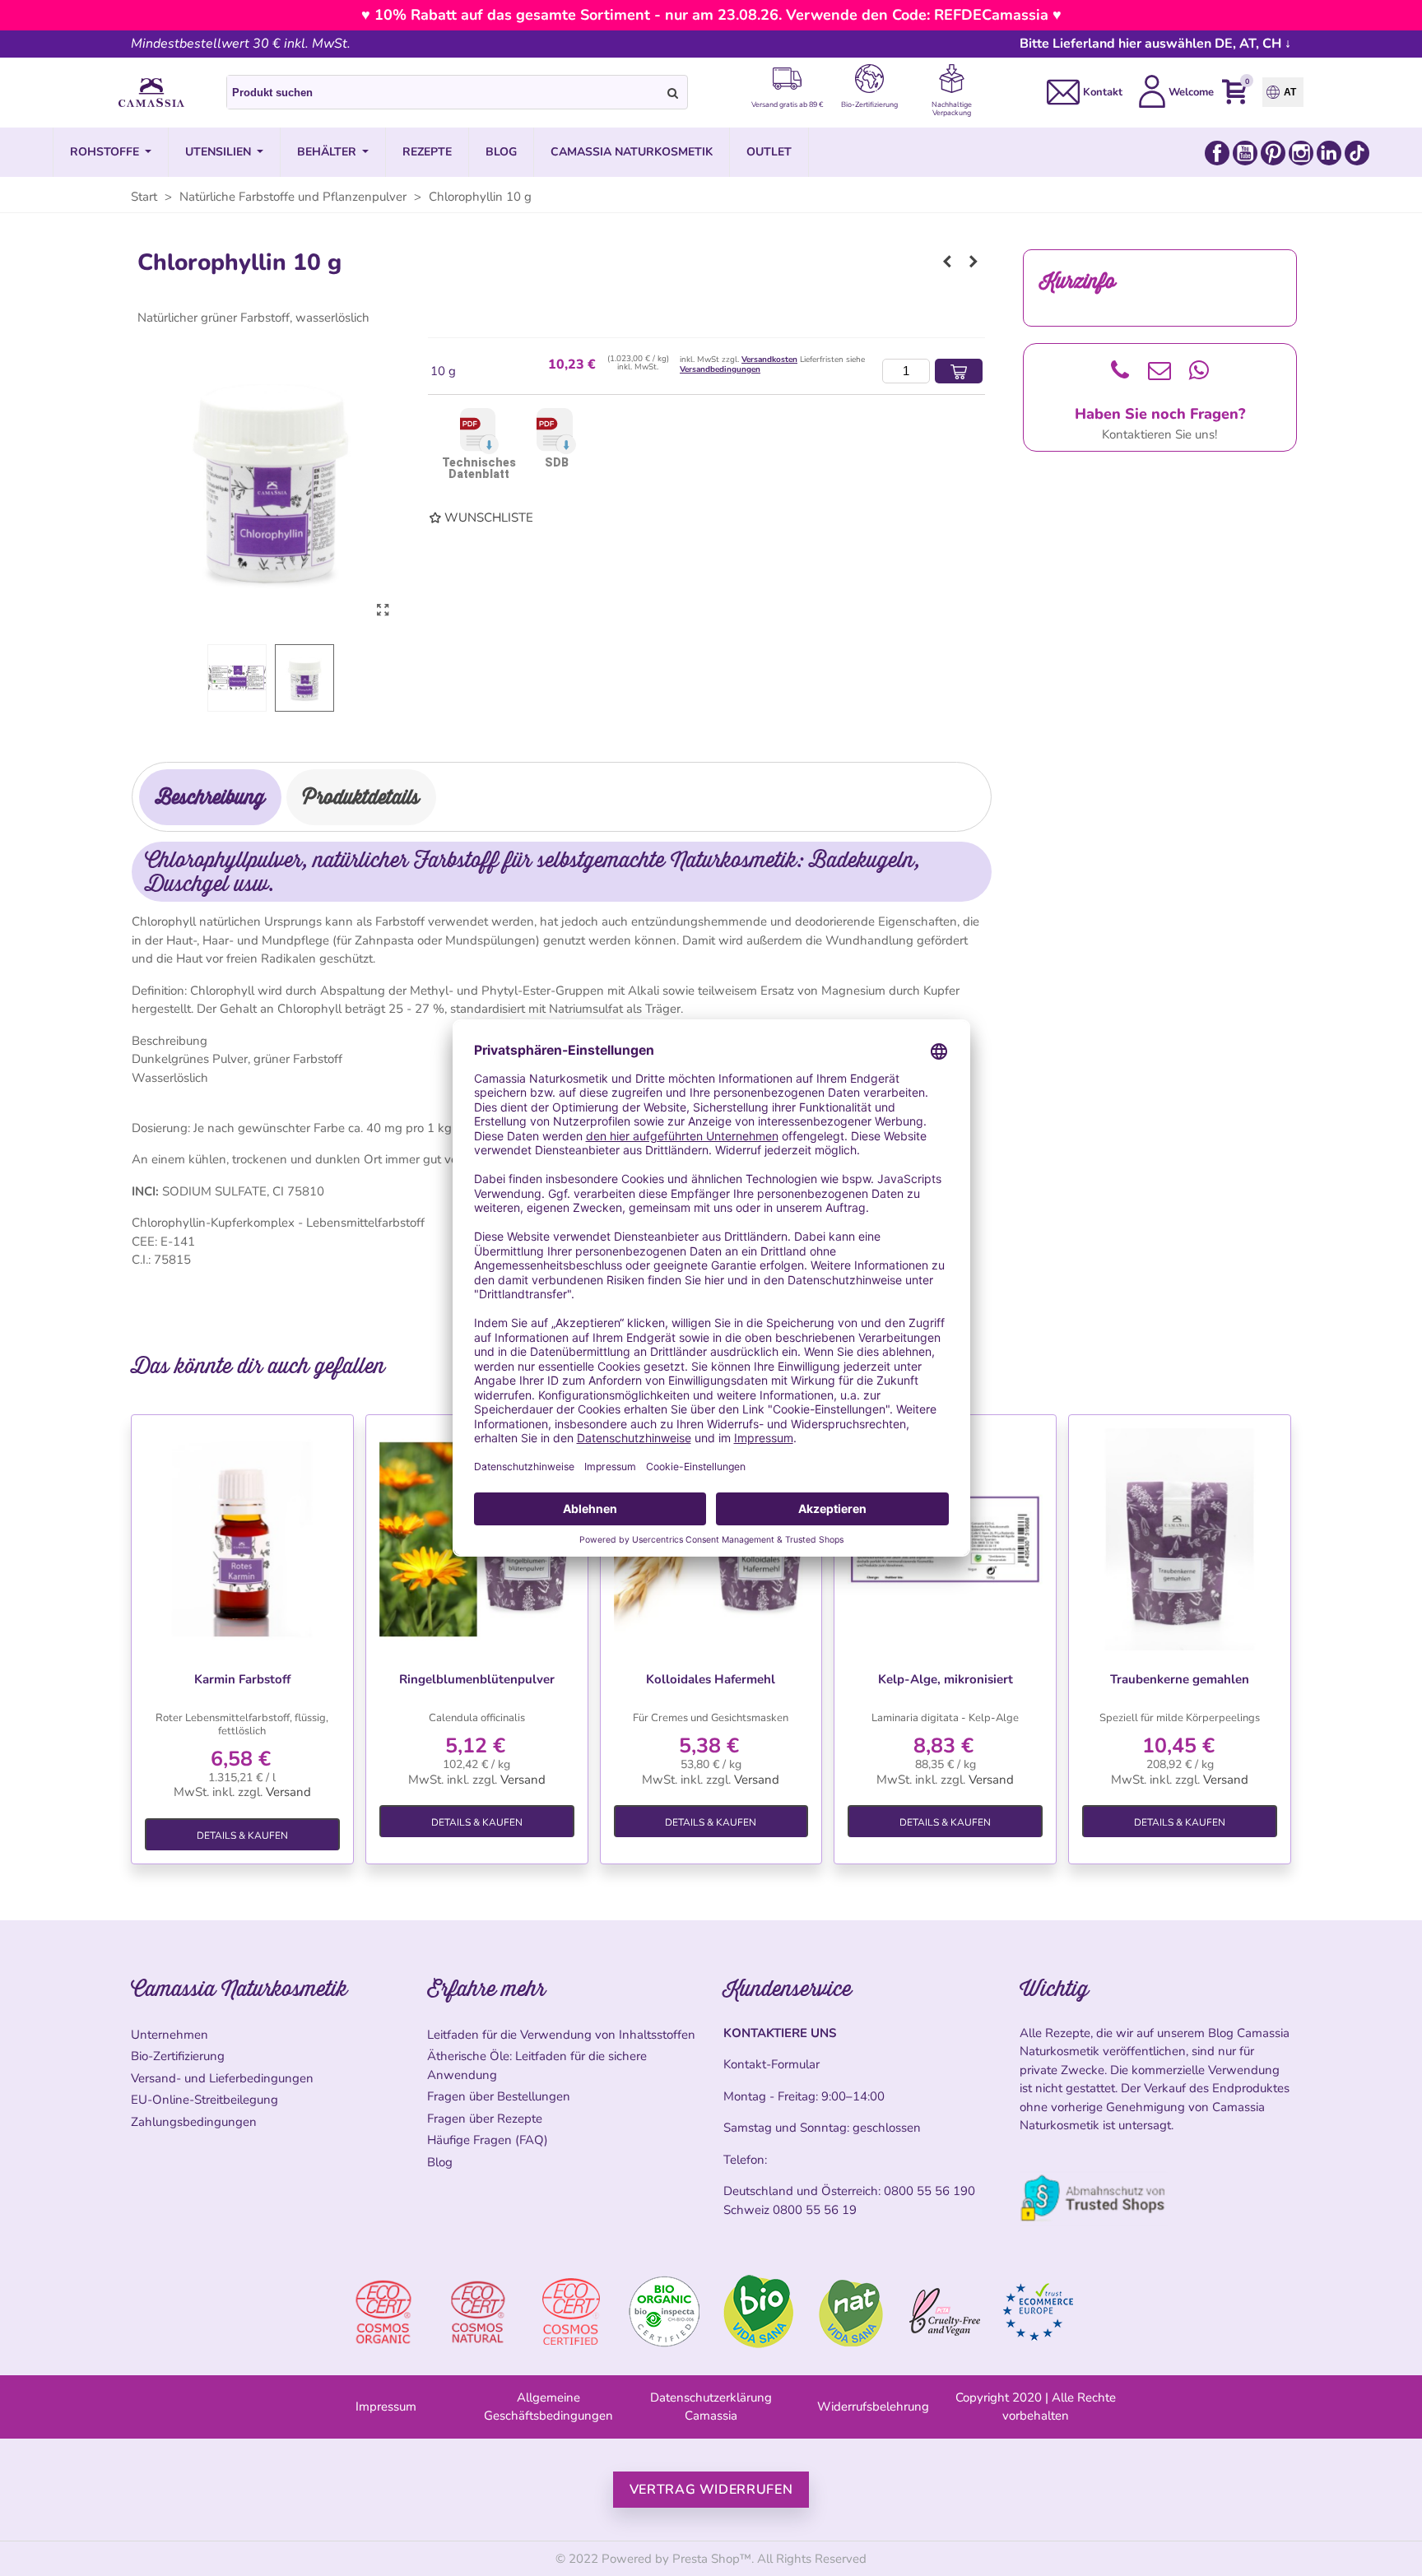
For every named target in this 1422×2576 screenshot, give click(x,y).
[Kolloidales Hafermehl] (947, 262)
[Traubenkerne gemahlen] (1180, 1540)
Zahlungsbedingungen (194, 2122)
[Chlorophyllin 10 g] (383, 610)
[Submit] (673, 92)
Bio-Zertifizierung (178, 2056)
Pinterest (1273, 153)
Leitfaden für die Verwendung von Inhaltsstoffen (561, 2035)
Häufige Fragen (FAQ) (488, 2140)
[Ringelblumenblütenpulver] (974, 262)
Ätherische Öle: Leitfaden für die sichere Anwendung (537, 2065)
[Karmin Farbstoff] (242, 1540)
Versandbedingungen (720, 369)
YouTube (1245, 153)
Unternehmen (170, 2035)
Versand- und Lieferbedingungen (222, 2078)
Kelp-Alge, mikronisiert (946, 1679)
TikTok (1357, 153)
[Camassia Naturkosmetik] (151, 93)
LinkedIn (1329, 153)
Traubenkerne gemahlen (1180, 1679)
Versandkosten (769, 360)
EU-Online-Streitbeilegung (204, 2100)
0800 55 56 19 (815, 2210)
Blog (440, 2162)
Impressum (386, 2407)
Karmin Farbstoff (242, 1679)
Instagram (1301, 153)
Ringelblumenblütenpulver (477, 1679)
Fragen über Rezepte (485, 2119)
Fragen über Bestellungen (499, 2096)
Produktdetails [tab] (361, 797)
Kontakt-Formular (771, 2064)
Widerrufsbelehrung (873, 2407)
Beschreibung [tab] (210, 797)
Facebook (1217, 153)
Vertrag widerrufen (711, 2490)
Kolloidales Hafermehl (711, 1679)
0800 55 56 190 (929, 2191)
